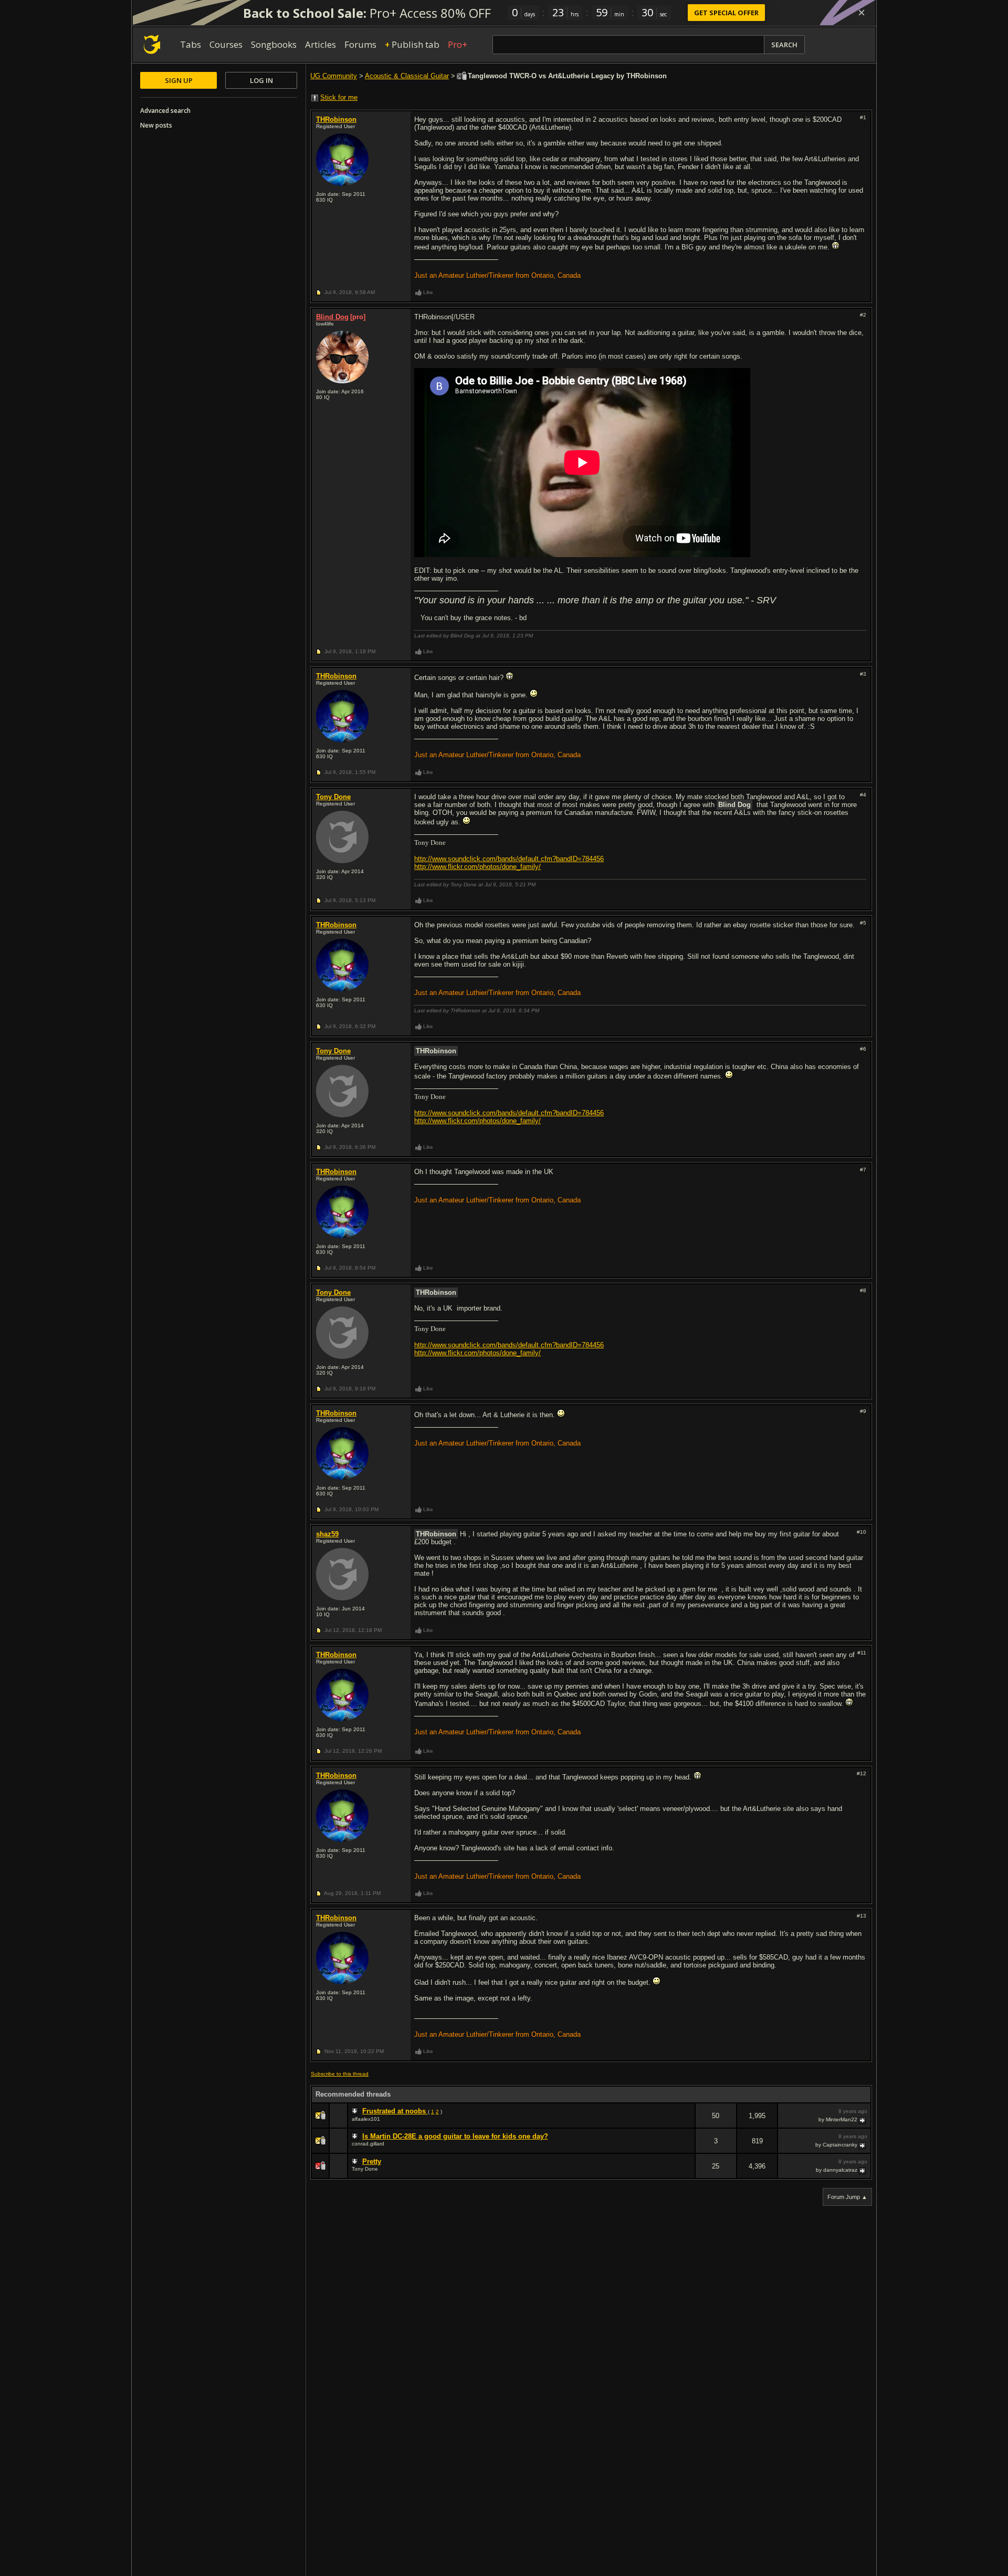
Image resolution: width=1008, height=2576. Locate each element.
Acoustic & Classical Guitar (407, 76)
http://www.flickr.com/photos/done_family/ (477, 867)
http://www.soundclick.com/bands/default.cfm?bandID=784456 (509, 859)
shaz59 (327, 1534)
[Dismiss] (862, 13)
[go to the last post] (863, 2120)
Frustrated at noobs (395, 2111)
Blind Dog (332, 317)
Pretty (372, 2161)
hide (687, 2123)
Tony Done (333, 797)
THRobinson (336, 119)
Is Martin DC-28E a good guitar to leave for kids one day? (455, 2136)
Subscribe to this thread (340, 2074)
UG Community (334, 76)
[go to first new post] (356, 2111)
